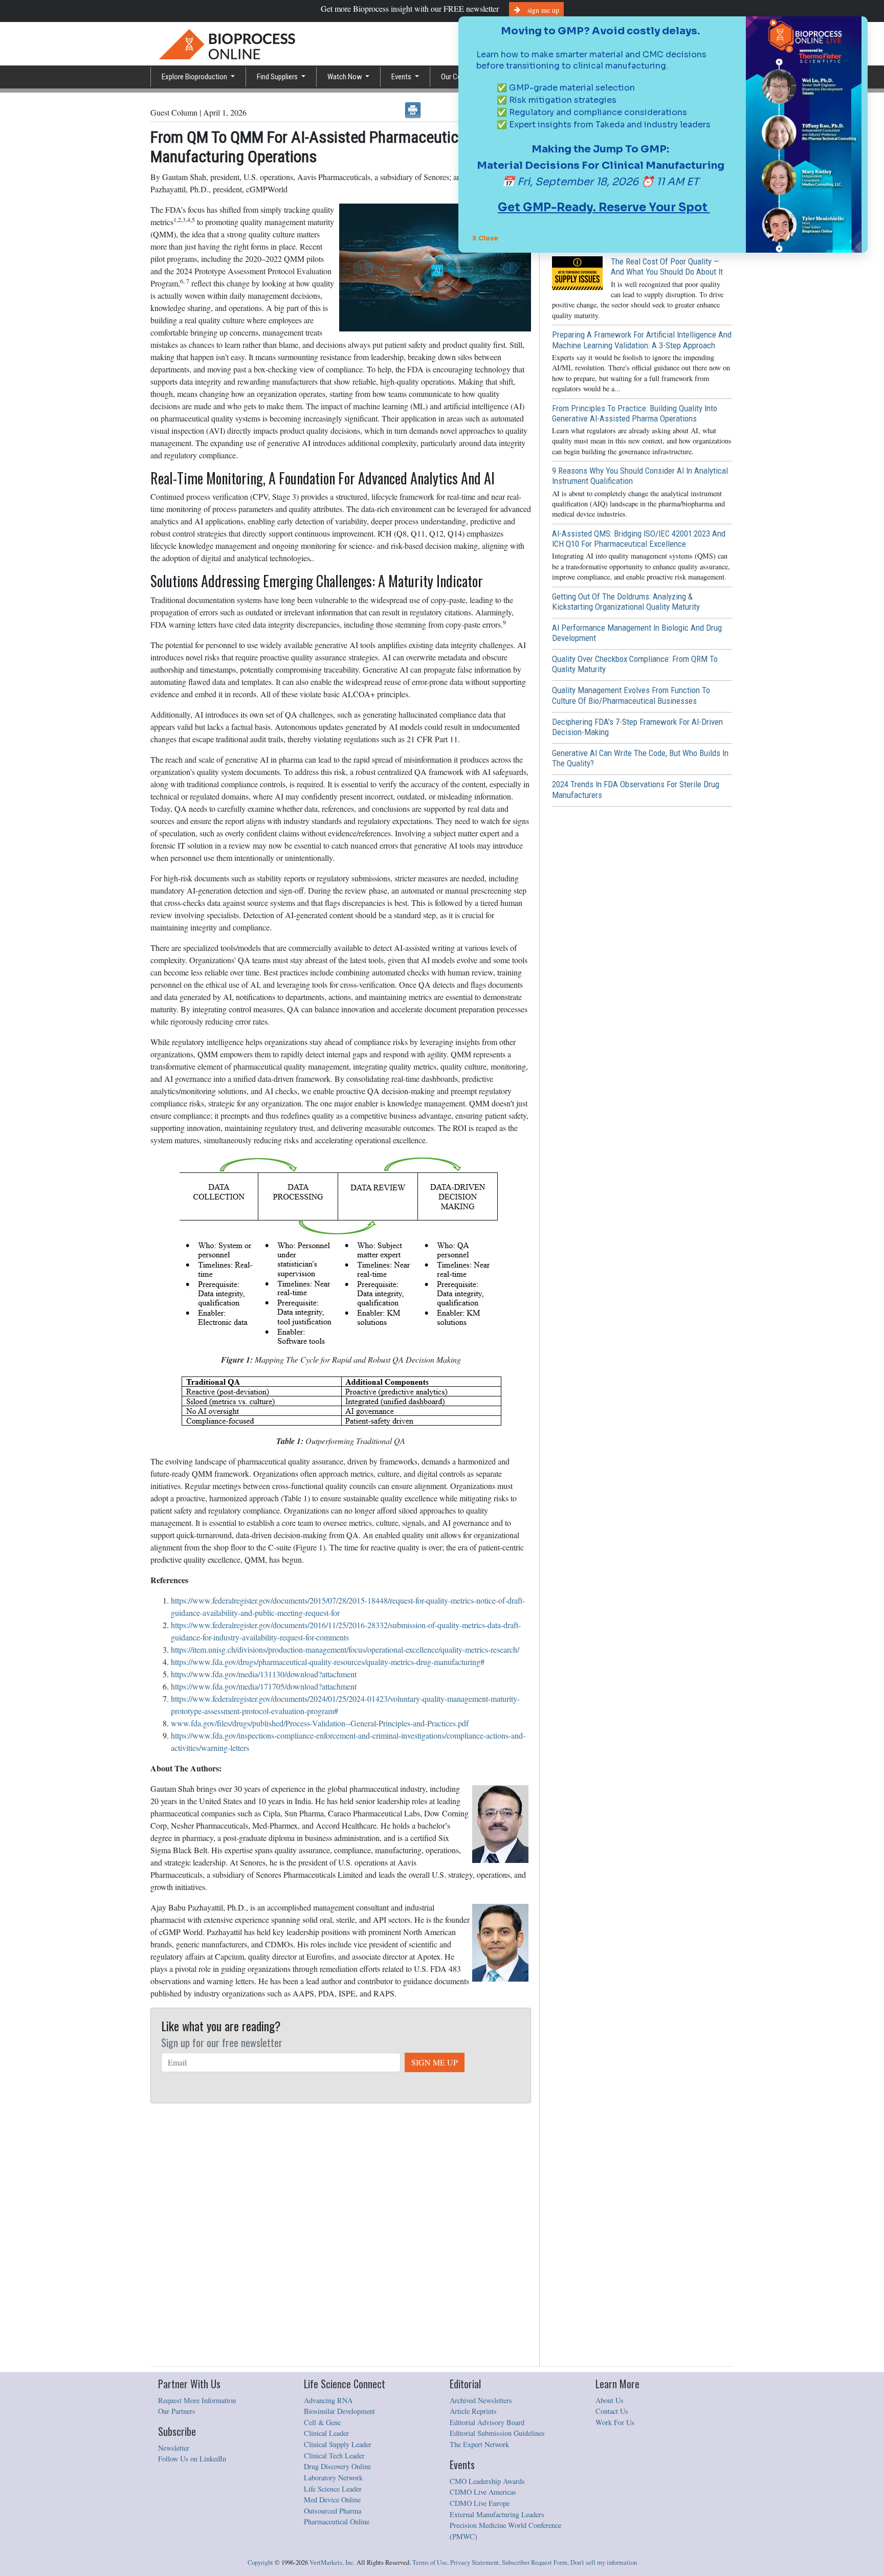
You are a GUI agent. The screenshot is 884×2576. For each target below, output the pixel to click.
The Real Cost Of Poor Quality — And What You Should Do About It (667, 267)
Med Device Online (332, 2500)
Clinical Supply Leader (338, 2444)
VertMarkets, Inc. (332, 2562)
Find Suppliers (278, 77)
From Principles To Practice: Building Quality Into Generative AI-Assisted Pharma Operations (635, 413)
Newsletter (174, 2448)
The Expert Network (479, 2444)
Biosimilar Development (339, 2411)
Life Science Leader (333, 2489)
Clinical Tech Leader (334, 2456)
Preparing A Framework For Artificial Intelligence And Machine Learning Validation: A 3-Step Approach (642, 340)
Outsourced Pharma (333, 2511)
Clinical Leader (326, 2433)
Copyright (260, 2562)
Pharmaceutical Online (337, 2522)
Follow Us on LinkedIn (192, 2459)
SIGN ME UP (435, 2062)
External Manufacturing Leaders (497, 2514)
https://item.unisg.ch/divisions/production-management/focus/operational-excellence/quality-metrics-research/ (345, 1649)
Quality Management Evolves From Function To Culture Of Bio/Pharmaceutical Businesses (631, 695)
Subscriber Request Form (535, 2562)
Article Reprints (473, 2411)
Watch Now (346, 77)
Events (402, 77)
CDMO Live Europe (480, 2503)
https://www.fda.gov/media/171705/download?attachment (264, 1686)
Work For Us (615, 2422)
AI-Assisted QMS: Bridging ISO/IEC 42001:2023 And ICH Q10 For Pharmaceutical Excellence (639, 539)
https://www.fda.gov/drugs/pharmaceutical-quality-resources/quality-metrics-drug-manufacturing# (328, 1662)
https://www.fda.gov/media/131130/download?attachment (264, 1674)
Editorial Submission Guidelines (497, 2433)
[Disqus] (341, 2235)
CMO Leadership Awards (487, 2481)
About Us (610, 2400)
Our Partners (177, 2411)
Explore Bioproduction (195, 77)
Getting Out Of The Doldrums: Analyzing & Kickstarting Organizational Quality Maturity (626, 602)
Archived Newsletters (481, 2400)
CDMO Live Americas (483, 2492)
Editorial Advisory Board (487, 2422)
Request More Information (197, 2400)
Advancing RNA (328, 2400)
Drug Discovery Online (337, 2466)
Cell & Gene (322, 2422)
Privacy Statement (474, 2562)
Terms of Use (430, 2562)
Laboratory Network (333, 2478)
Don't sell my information (604, 2562)
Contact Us (612, 2411)
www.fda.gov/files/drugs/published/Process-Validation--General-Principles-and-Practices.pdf (320, 1723)
